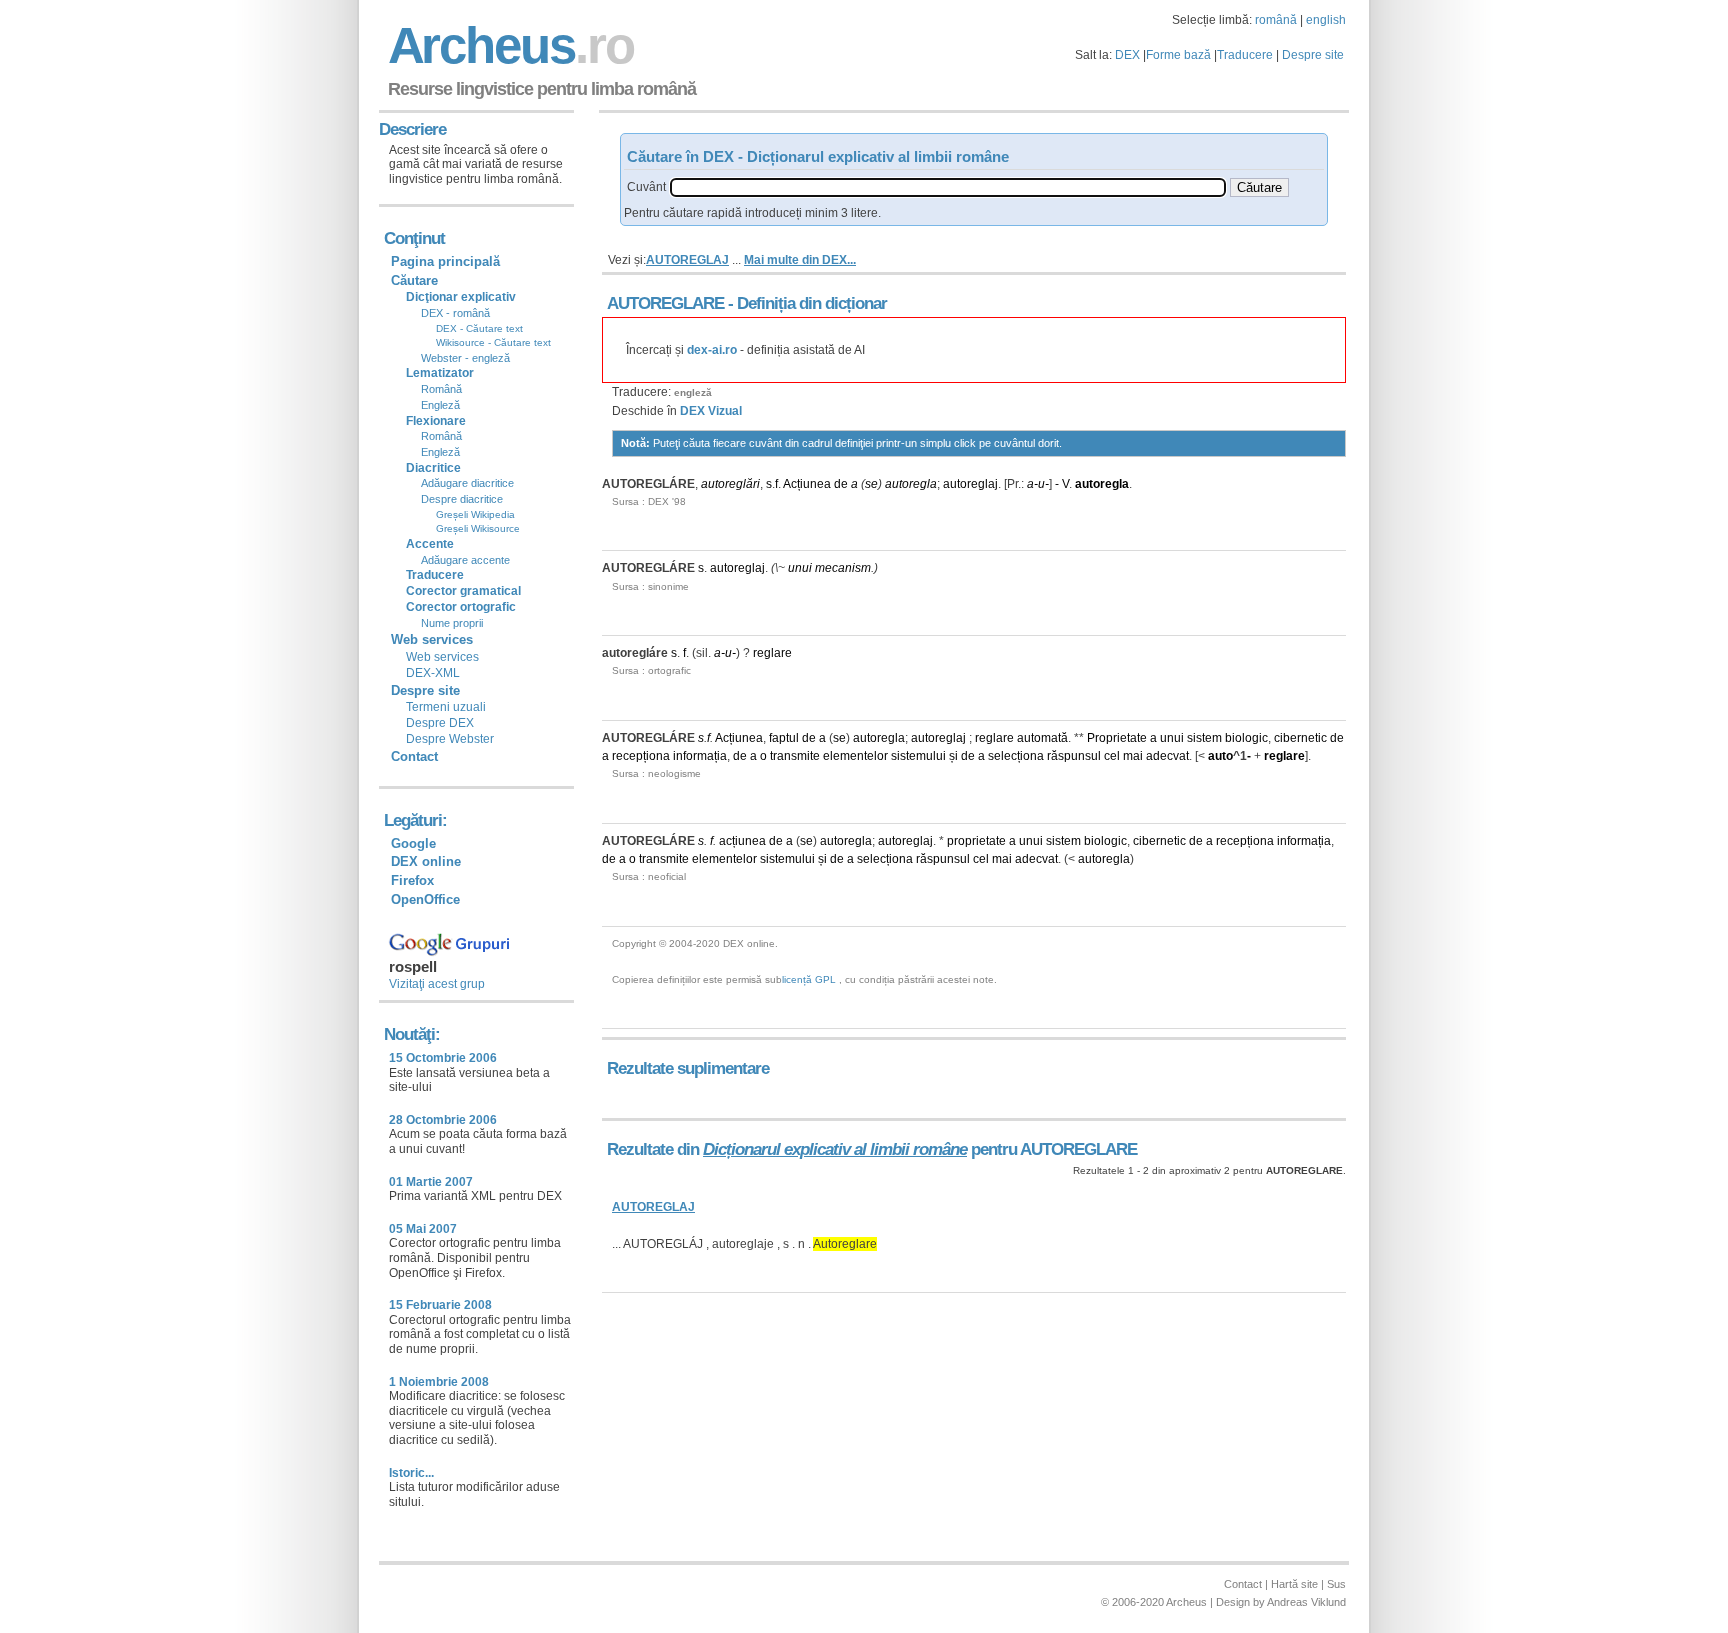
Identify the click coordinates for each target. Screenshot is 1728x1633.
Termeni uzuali (446, 707)
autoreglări (730, 484)
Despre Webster (450, 739)
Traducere (1245, 55)
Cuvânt (646, 187)
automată (1042, 738)
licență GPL (809, 979)
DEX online (426, 861)
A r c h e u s (508, 45)
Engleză (440, 405)
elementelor (855, 756)
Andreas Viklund (1306, 1602)
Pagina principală (445, 261)
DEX (1127, 55)
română (1276, 20)
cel (1112, 756)
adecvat (1167, 756)
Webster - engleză (465, 358)
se (871, 484)
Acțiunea (807, 484)
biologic (1246, 738)
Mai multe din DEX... (800, 260)
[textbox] (948, 187)
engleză (693, 392)
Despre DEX (440, 723)
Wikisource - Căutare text (493, 342)
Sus (1336, 1584)
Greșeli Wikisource (478, 528)
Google (413, 843)
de (841, 484)
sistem (1204, 738)
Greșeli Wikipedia (475, 514)
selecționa (1016, 756)
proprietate (976, 841)
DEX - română (455, 313)
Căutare (414, 280)
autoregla (911, 484)
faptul (784, 738)
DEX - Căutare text (479, 328)
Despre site (1313, 55)
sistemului (918, 756)
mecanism (843, 568)
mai (1133, 756)
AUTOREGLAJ (687, 260)
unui (800, 568)
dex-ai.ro (712, 350)
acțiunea (742, 841)
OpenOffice (425, 899)
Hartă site (1294, 1584)
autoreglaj (970, 484)
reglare (772, 653)
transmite (795, 756)
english (1326, 20)
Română (441, 389)
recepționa (641, 756)
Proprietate (1117, 738)
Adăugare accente (465, 560)
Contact (414, 756)
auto (1220, 756)
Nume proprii (452, 623)
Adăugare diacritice (467, 483)
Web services (442, 657)
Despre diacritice (462, 499)
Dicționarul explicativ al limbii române (835, 1149)
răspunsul (1074, 756)
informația (700, 756)
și (953, 756)
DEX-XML (433, 673)
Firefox (412, 880)
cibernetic (1300, 738)
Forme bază (1178, 55)
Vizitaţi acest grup (437, 984)
